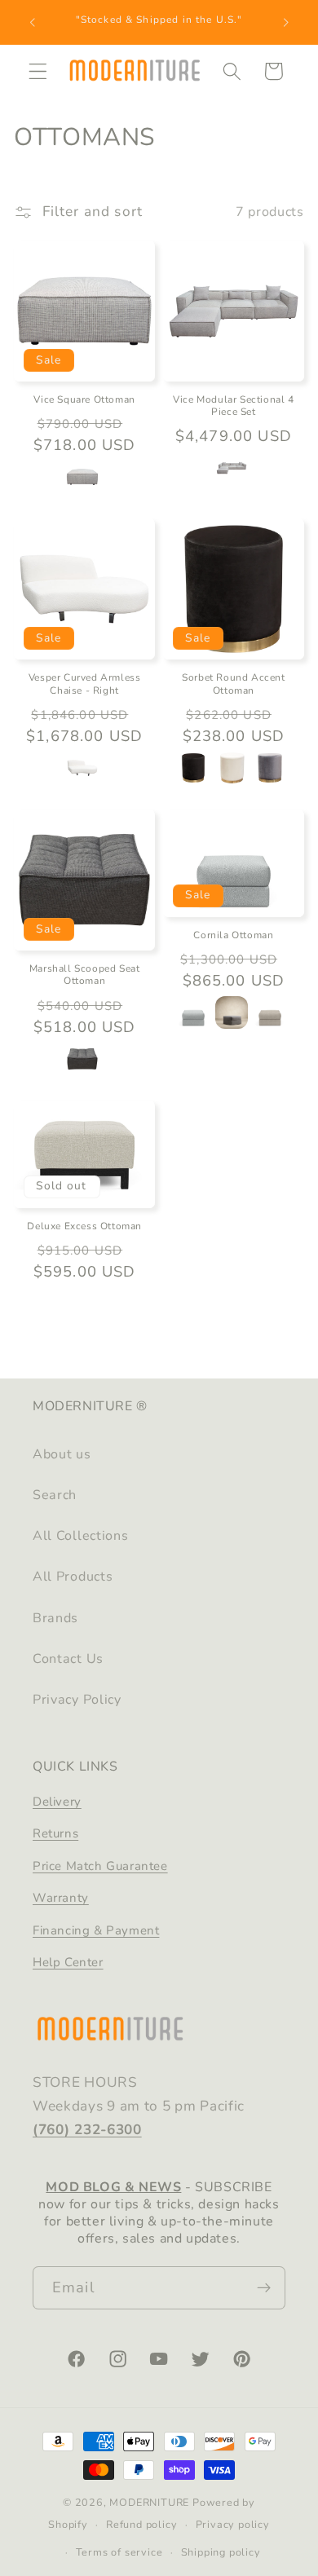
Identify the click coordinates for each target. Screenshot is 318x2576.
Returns (55, 1833)
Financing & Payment (96, 1930)
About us (62, 1454)
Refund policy (141, 2524)
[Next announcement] (286, 22)
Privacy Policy (77, 1700)
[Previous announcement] (32, 22)
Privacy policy (233, 2524)
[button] (38, 71)
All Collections (80, 1536)
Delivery (57, 1802)
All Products (73, 1577)
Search (55, 1495)
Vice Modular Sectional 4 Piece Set (233, 406)
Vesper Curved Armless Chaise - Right (85, 684)
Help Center (68, 1962)
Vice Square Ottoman (84, 400)
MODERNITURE (149, 2502)
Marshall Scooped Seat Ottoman (85, 975)
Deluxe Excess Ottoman (84, 1226)
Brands (55, 1618)
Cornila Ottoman (233, 935)
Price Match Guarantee (100, 1866)
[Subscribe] (264, 2288)
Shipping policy (221, 2552)
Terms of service (119, 2552)
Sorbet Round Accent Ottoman (233, 684)
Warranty (61, 1898)
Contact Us (68, 1659)
